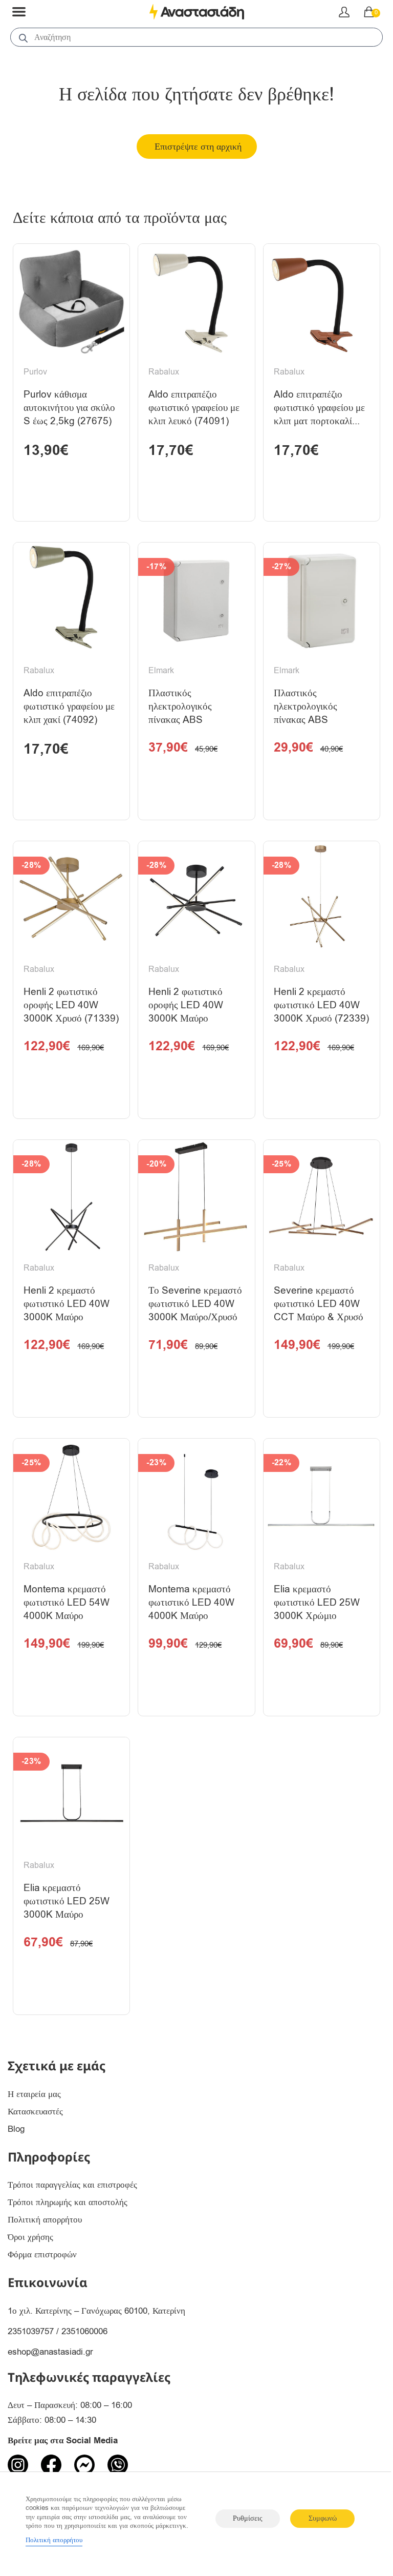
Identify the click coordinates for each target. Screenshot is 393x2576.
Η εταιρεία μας (34, 2094)
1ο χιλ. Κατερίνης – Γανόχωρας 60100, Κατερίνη (96, 2311)
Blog (16, 2129)
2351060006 (84, 2331)
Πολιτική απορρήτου (45, 2220)
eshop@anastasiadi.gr (50, 2352)
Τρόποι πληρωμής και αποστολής (68, 2202)
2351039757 (31, 2331)
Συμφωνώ (323, 2518)
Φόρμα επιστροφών (42, 2255)
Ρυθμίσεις (248, 2518)
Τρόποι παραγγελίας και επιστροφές (72, 2185)
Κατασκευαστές (35, 2112)
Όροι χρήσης (30, 2237)
